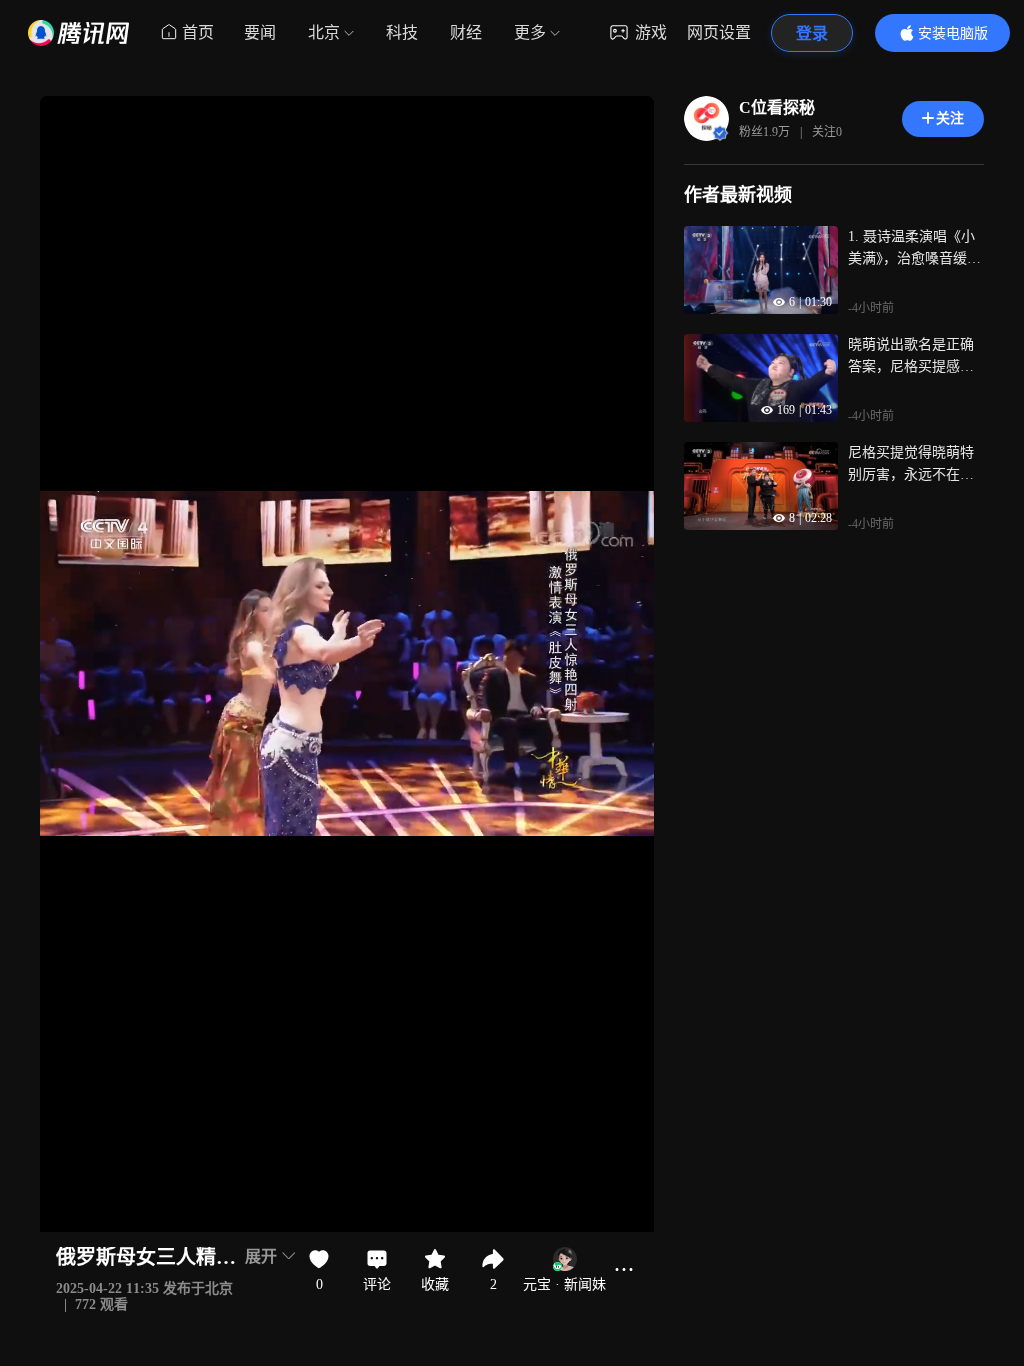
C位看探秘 (777, 107)
